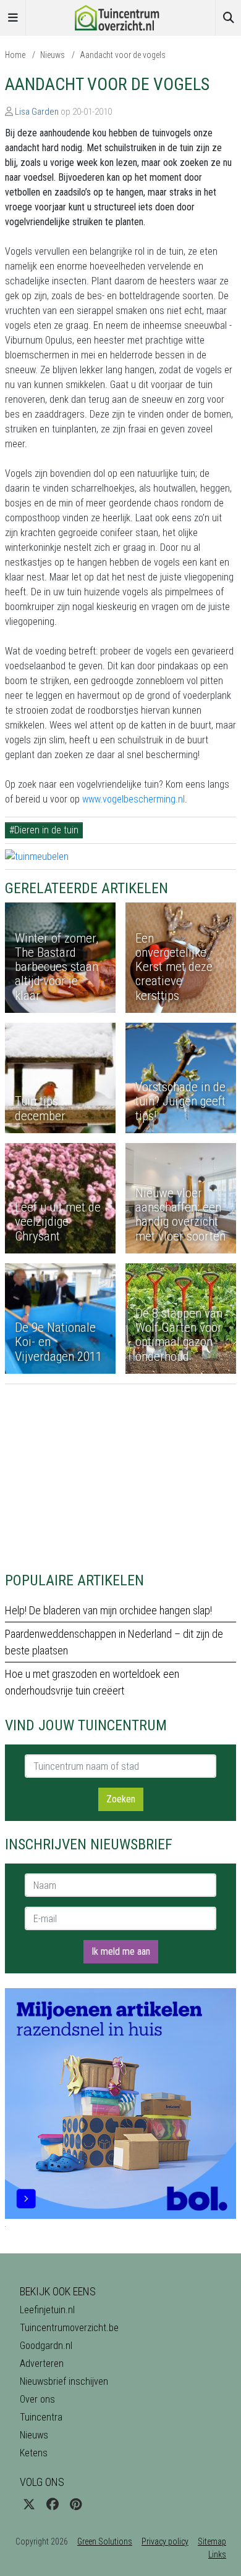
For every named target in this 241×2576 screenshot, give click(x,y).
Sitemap (212, 2541)
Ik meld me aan (121, 1951)
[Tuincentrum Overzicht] (120, 17)
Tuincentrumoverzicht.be (69, 2328)
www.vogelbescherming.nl (133, 799)
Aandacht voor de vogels (123, 55)
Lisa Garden (37, 112)
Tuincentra (41, 2417)
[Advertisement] (120, 1471)
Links (217, 2554)
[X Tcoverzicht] (29, 2504)
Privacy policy (165, 2541)
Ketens (34, 2453)
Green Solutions (105, 2541)
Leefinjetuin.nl (47, 2310)
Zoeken (121, 1799)
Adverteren (42, 2363)
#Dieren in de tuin (44, 830)
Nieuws (53, 55)
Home (15, 55)
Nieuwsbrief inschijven (64, 2381)
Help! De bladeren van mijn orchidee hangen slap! (108, 1610)
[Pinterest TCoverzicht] (76, 2504)
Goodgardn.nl (46, 2346)
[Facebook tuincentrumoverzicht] (53, 2504)
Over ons (37, 2399)
